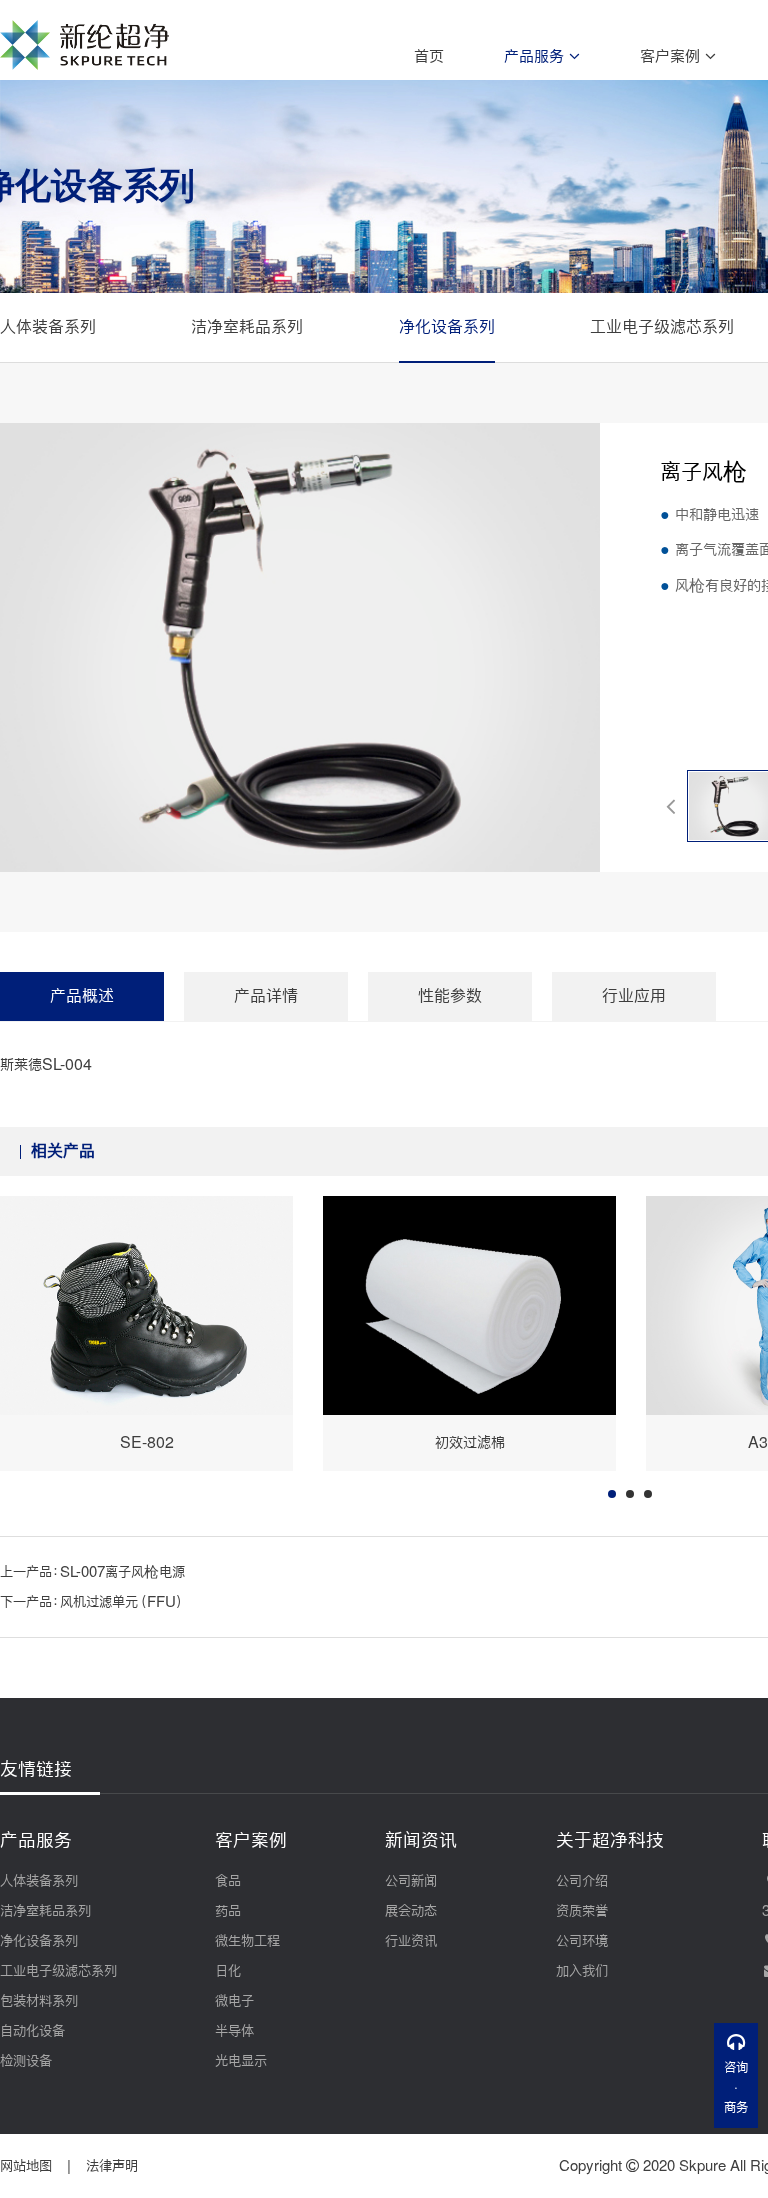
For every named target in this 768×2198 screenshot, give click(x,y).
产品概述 (82, 995)
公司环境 (582, 1941)
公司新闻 (411, 1881)
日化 (228, 1971)
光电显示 (241, 2061)
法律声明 (112, 2166)
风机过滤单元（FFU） (122, 1602)
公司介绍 (582, 1881)
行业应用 (634, 995)
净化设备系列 (447, 326)
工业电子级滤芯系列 (662, 326)
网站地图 (26, 2166)
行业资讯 (411, 1941)
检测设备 (26, 2061)
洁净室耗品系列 (247, 326)
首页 (429, 56)
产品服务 (536, 56)
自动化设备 (32, 2031)
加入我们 (582, 1971)
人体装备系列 (48, 326)
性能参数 (450, 995)
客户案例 (672, 56)
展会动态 (411, 1911)
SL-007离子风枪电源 (122, 1572)
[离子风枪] (300, 647)
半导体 (234, 2031)
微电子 (234, 2001)
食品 (228, 1881)
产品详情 (266, 995)
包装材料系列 (39, 2001)
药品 (228, 1911)
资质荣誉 (582, 1911)
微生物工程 (247, 1941)
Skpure (702, 2166)
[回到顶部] (736, 2156)
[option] (146, 1333)
